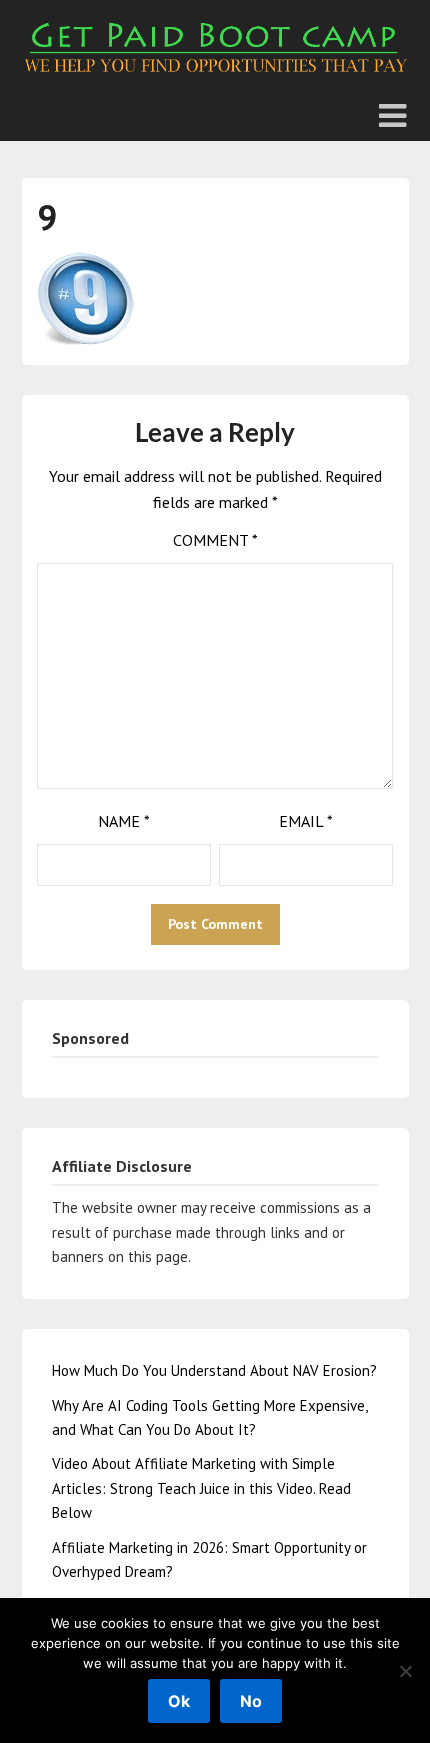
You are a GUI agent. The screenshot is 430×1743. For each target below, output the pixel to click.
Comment (215, 540)
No (251, 1701)
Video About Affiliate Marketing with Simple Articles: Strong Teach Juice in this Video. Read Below (201, 1488)
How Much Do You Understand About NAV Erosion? (214, 1370)
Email (306, 821)
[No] (405, 1671)
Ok (179, 1701)
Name (124, 821)
